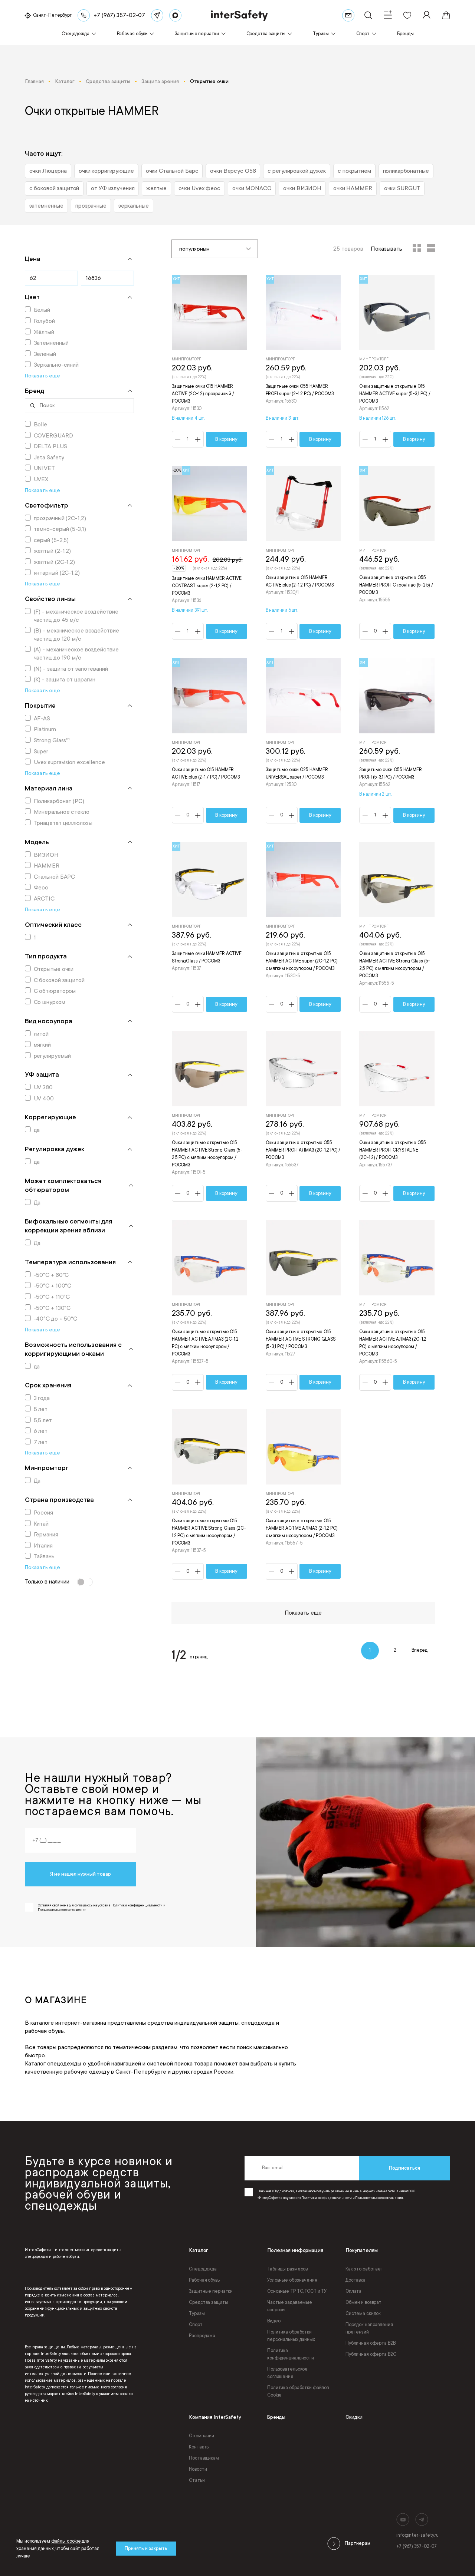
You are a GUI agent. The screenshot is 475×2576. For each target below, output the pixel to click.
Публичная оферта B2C (371, 2354)
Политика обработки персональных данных (291, 2336)
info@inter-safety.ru (417, 2535)
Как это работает (364, 2269)
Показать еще (303, 1613)
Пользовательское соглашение (287, 2373)
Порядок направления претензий (369, 2328)
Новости (198, 2469)
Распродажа (202, 2336)
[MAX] (175, 15)
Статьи (197, 2480)
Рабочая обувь (204, 2280)
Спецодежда (203, 2269)
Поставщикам (204, 2458)
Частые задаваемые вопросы (290, 2306)
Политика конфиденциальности (291, 2354)
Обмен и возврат (363, 2302)
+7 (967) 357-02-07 (417, 2546)
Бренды (276, 2417)
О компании (202, 2436)
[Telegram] (157, 15)
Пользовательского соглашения (379, 2198)
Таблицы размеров (287, 2269)
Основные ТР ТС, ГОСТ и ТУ (297, 2291)
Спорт (196, 2325)
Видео (274, 2321)
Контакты (199, 2447)
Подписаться (404, 2168)
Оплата (353, 2291)
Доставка (356, 2280)
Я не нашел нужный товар (81, 1874)
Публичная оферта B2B (371, 2343)
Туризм (197, 2314)
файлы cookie (66, 2541)
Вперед (420, 1650)
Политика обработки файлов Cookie (298, 2391)
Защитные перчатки (211, 2291)
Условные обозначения (292, 2280)
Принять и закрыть (146, 2549)
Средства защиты (208, 2302)
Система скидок (363, 2314)
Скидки (354, 2417)
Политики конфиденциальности (326, 2198)
